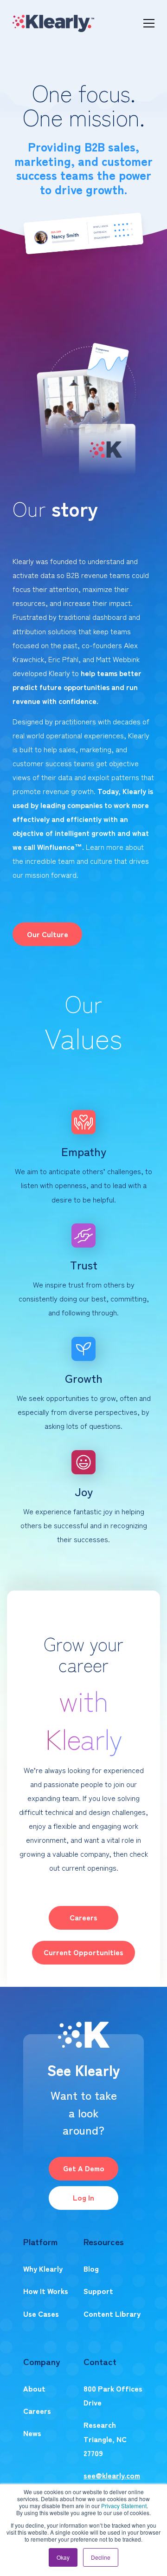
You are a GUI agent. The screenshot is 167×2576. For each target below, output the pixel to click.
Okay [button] (63, 2557)
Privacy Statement (124, 2506)
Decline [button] (101, 2557)
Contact (100, 2361)
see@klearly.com (112, 2475)
